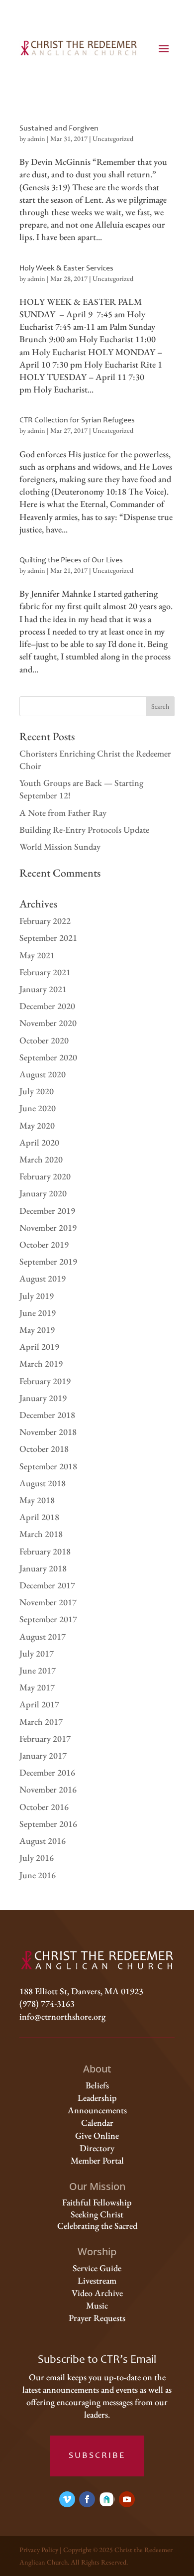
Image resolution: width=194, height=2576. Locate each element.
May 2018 (37, 1500)
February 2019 (45, 1381)
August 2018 (43, 1483)
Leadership (97, 2098)
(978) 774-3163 (47, 2003)
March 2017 (41, 1722)
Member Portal (97, 2160)
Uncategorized (113, 138)
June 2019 (38, 1313)
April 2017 (39, 1704)
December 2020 (47, 1006)
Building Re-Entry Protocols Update (84, 830)
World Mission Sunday (60, 846)
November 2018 (48, 1432)
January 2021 (43, 989)
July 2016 (37, 1858)
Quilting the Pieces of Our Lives (71, 560)
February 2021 (45, 972)
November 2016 (48, 1789)
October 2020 (44, 1040)
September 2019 (48, 1261)
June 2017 (38, 1670)
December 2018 (47, 1415)
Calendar (97, 2123)
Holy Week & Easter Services (66, 268)
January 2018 (43, 1568)
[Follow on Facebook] (87, 2499)
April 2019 (39, 1347)
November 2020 (48, 1023)
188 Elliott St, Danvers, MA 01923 (81, 1991)
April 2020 (39, 1142)
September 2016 (48, 1824)
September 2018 (48, 1466)
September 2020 (48, 1057)
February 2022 (45, 921)
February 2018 (45, 1551)
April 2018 (39, 1517)
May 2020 (37, 1125)
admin (36, 138)
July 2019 (37, 1296)
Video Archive (97, 2293)
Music (97, 2305)
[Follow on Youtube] (127, 2499)
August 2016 (43, 1841)
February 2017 (45, 1739)
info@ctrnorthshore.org (62, 2016)
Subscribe (97, 2456)
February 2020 (45, 1176)
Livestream (97, 2280)
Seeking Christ (97, 2214)
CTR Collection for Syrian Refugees (77, 420)
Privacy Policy (39, 2550)
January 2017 (43, 1755)
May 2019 (37, 1330)
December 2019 (47, 1211)
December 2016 (47, 1772)
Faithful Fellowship (97, 2202)
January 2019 (43, 1398)
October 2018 (44, 1449)
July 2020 (37, 1091)
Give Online (97, 2135)
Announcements (97, 2110)
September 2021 (48, 938)
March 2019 (41, 1363)
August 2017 (43, 1636)
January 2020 (43, 1193)
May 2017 (37, 1687)
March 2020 (41, 1159)
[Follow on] (107, 2499)
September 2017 (48, 1619)
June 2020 (38, 1108)
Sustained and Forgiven (59, 129)
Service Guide (97, 2268)
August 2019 (43, 1278)
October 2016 (44, 1807)
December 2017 (47, 1585)
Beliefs (97, 2085)
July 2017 (37, 1653)
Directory (97, 2148)
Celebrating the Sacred (97, 2226)
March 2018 (41, 1534)
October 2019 (44, 1244)
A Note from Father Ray (63, 813)
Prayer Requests (97, 2318)
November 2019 (48, 1227)
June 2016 (38, 1875)
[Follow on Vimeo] (67, 2499)
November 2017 (48, 1602)
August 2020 (43, 1074)
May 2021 (37, 955)
